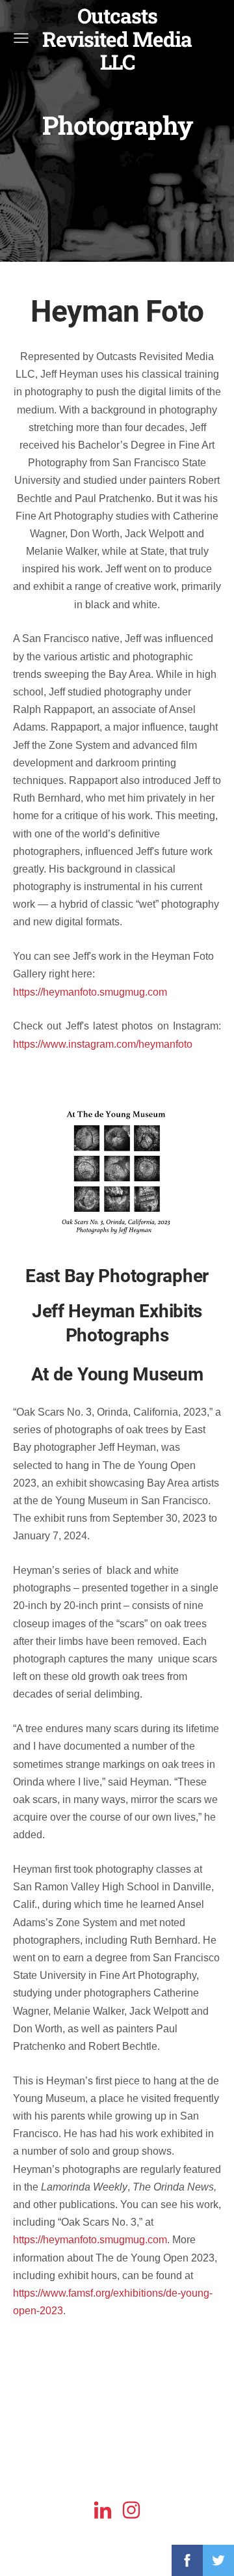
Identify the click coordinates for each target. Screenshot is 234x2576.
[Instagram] (131, 2510)
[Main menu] (21, 38)
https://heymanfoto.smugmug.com (90, 992)
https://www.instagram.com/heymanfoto (103, 1044)
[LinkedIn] (103, 2510)
